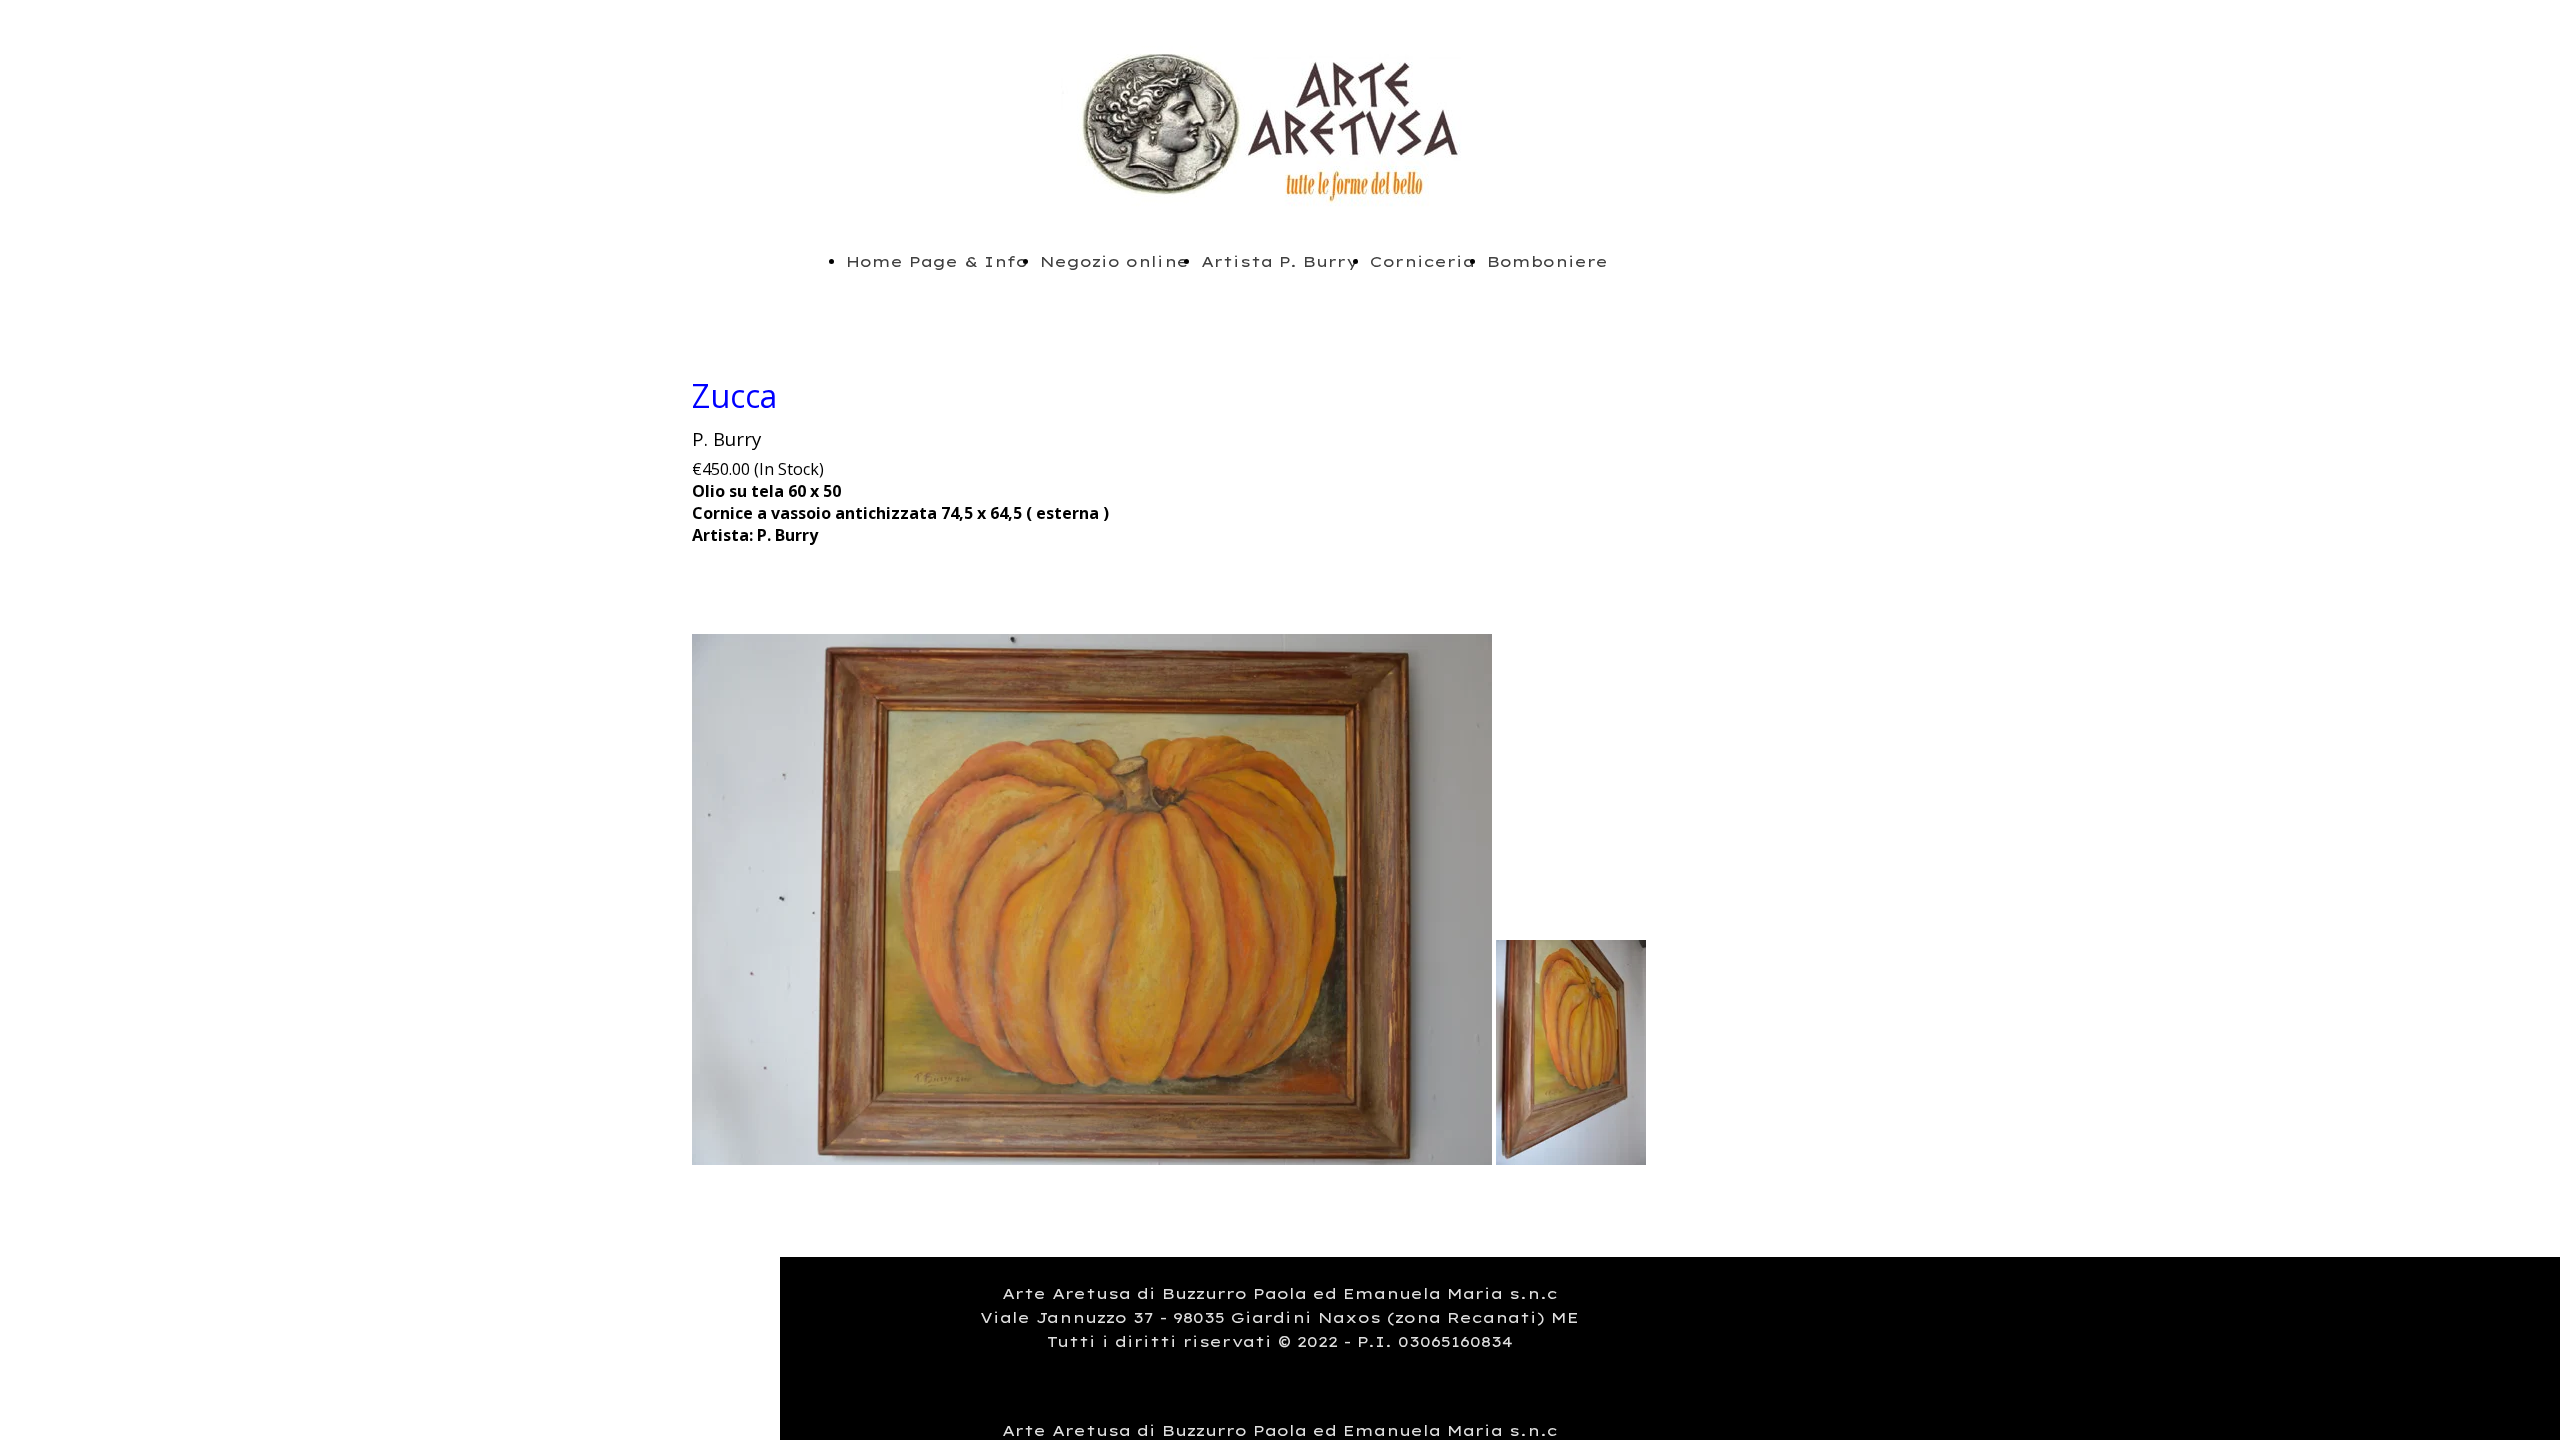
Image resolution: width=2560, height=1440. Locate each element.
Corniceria (1422, 261)
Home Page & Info (937, 261)
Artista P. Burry (1279, 261)
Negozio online (1114, 261)
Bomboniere (1547, 261)
